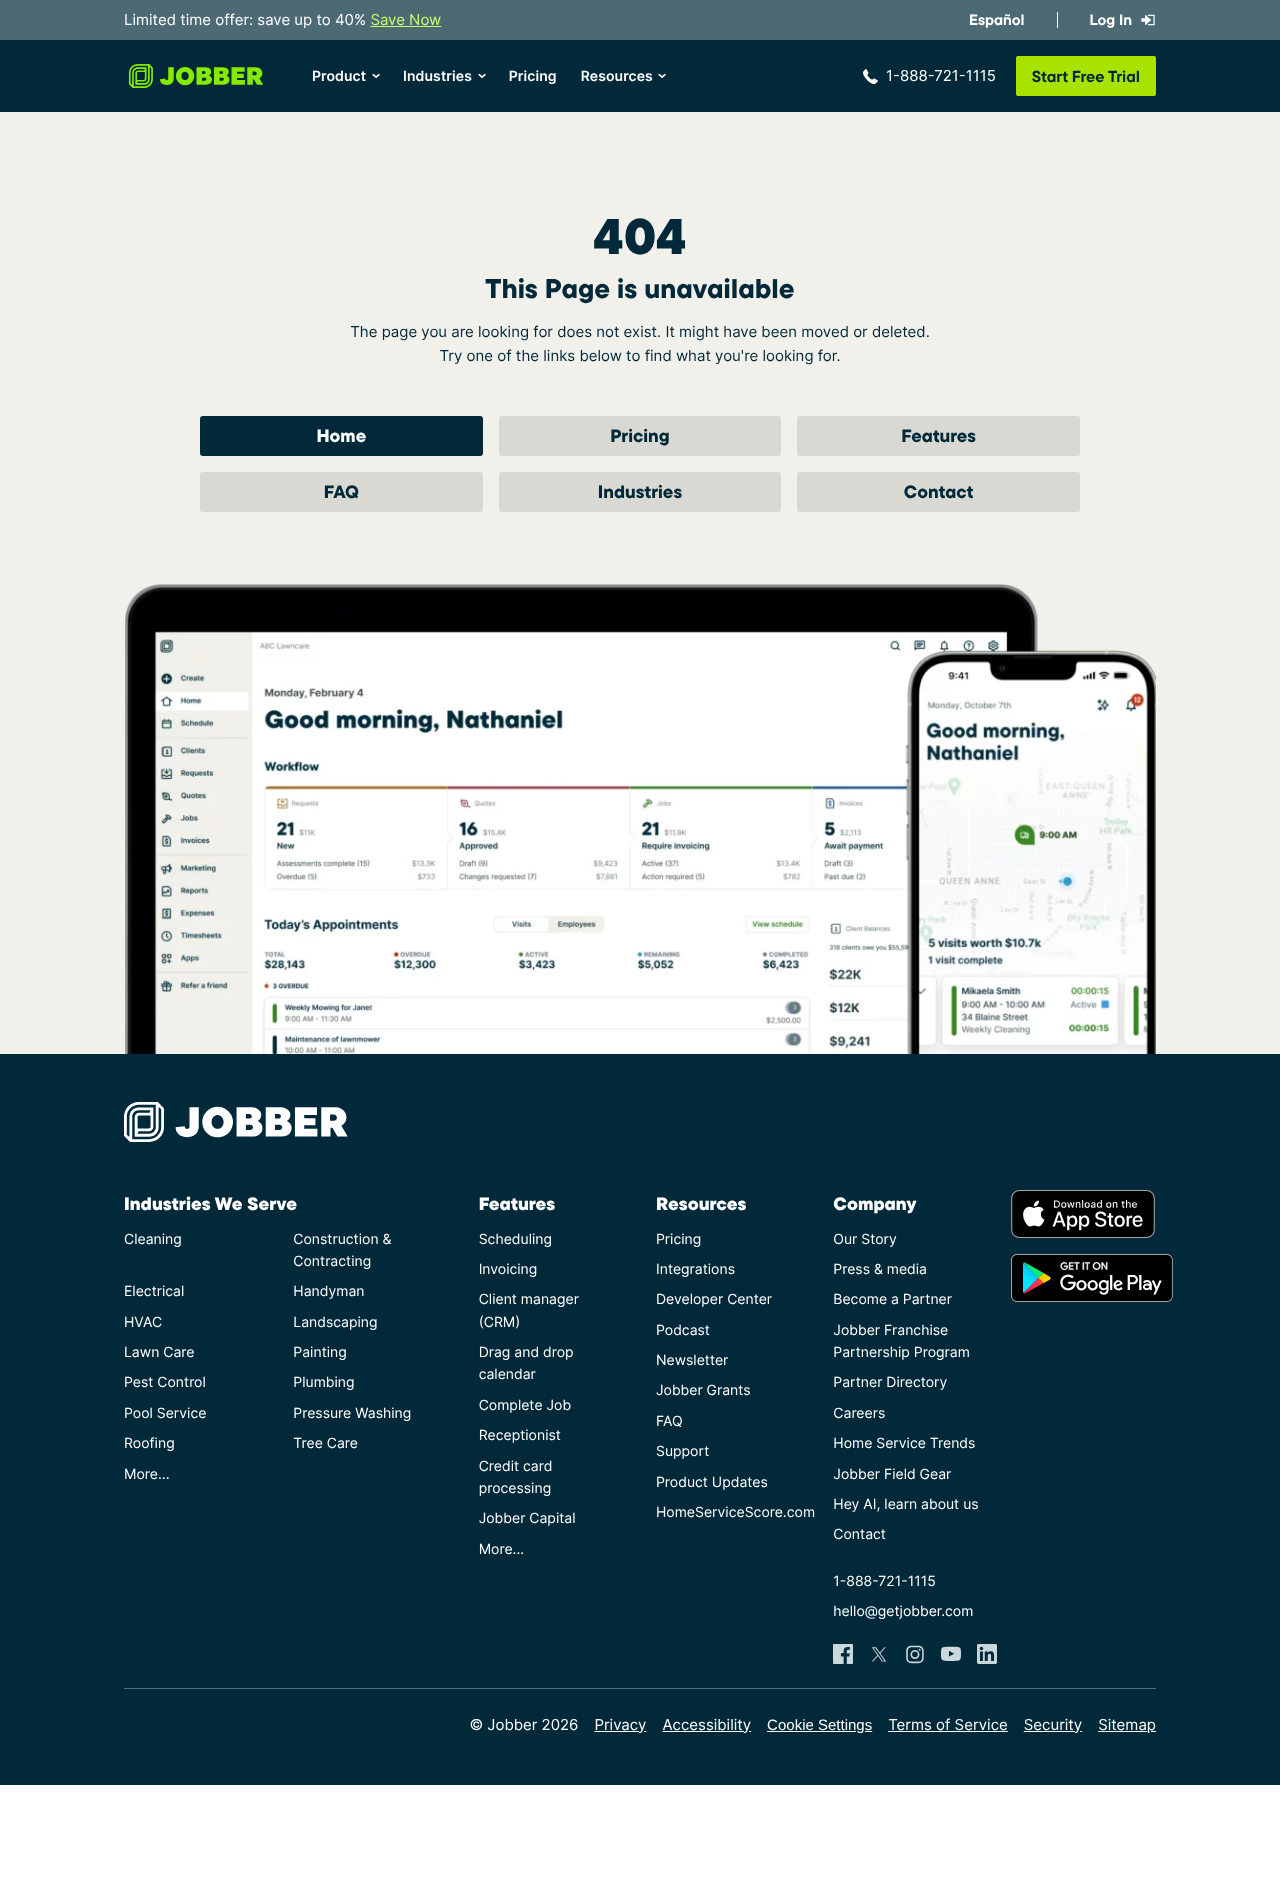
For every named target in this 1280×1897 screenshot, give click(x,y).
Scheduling (515, 1239)
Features (938, 435)
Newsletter (692, 1360)
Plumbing (323, 1382)
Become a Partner (892, 1299)
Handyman (328, 1291)
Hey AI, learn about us (905, 1504)
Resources (617, 76)
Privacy (620, 1724)
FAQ (341, 491)
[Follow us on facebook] (843, 1654)
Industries (437, 76)
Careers (859, 1413)
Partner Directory (890, 1382)
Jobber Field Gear (892, 1474)
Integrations (695, 1269)
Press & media (880, 1269)
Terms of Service (948, 1724)
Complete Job (525, 1405)
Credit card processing (516, 1477)
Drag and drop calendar (526, 1363)
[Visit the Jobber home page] (196, 76)
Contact (939, 491)
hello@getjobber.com (903, 1611)
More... (147, 1474)
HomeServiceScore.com (728, 1512)
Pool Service (165, 1413)
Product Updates (712, 1482)
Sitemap (1127, 1724)
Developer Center (714, 1299)
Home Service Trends (904, 1443)
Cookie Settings (819, 1725)
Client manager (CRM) (529, 1310)
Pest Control (165, 1382)
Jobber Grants (703, 1390)
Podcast (683, 1330)
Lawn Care (159, 1352)
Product (339, 76)
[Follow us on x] (879, 1654)
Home (341, 435)
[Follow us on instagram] (915, 1654)
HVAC (143, 1322)
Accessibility (706, 1724)
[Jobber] (244, 1122)
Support (682, 1451)
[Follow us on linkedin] (987, 1654)
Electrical (154, 1291)
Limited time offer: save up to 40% (282, 19)
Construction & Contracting (342, 1250)
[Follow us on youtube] (951, 1654)
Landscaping (335, 1322)
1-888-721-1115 (941, 75)
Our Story (864, 1239)
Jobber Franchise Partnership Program (901, 1341)
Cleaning (153, 1239)
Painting (319, 1352)
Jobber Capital (527, 1518)
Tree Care (325, 1443)
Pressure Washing (352, 1413)
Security (1053, 1724)
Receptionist (520, 1435)
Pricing (533, 76)
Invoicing (508, 1269)
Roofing (149, 1443)
